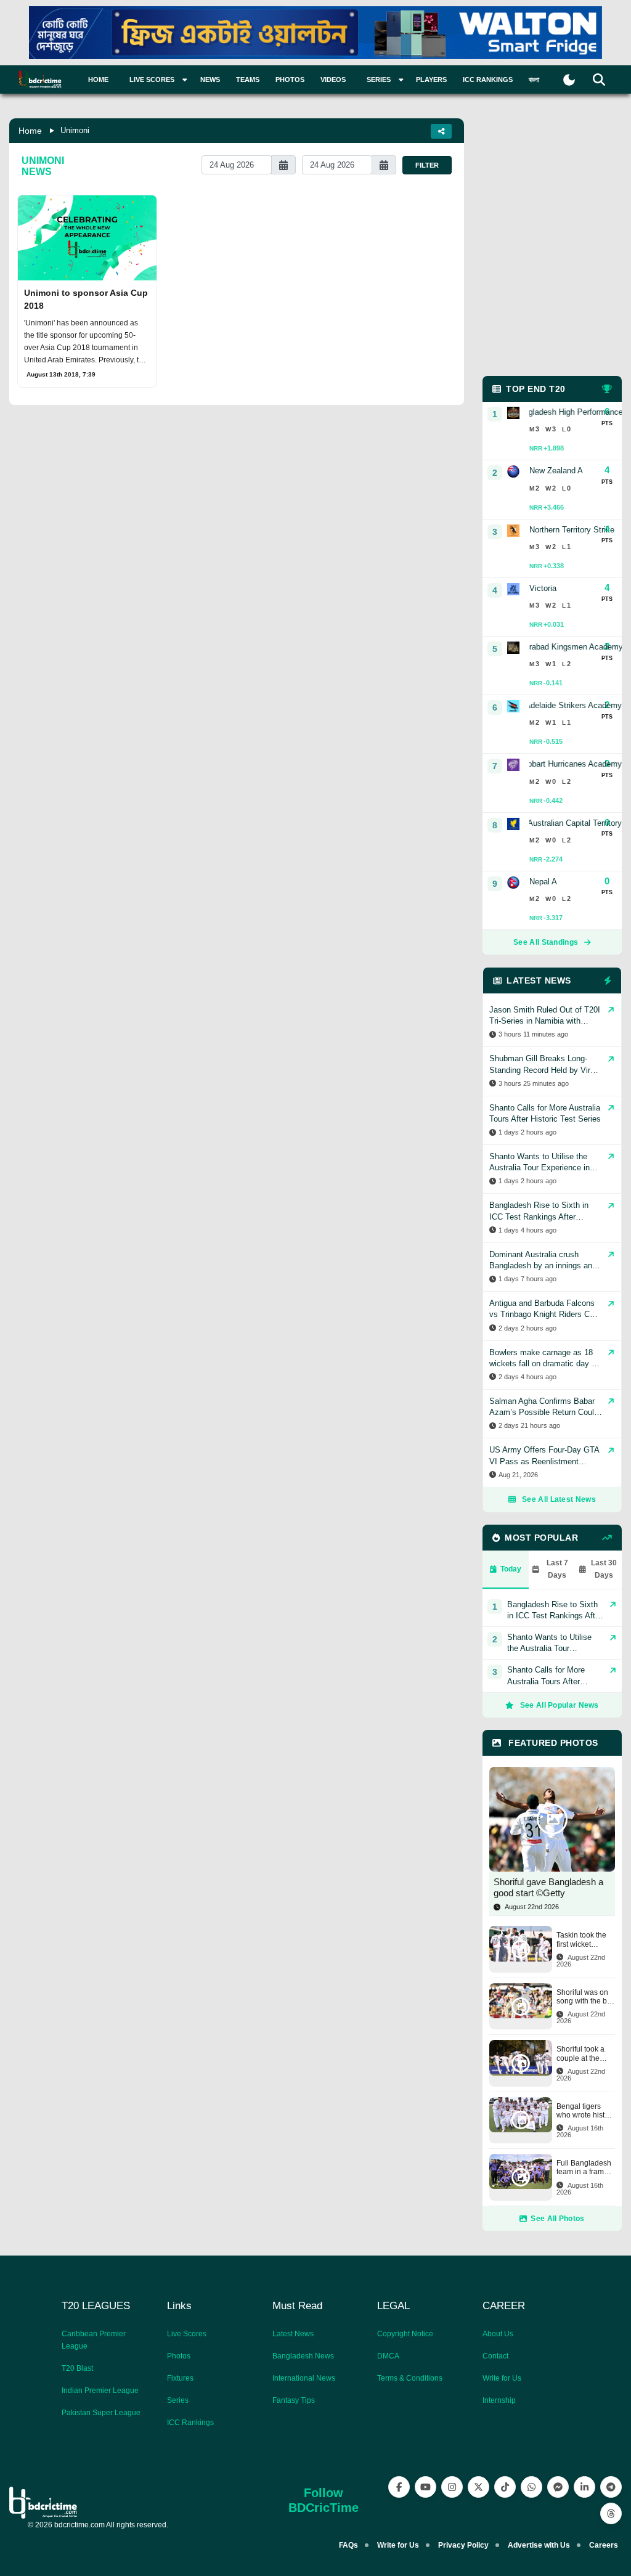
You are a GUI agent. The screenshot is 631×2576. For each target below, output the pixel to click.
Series (178, 2400)
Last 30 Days (604, 1569)
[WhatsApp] (531, 2487)
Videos (333, 79)
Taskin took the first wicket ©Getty (581, 1940)
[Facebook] (399, 2487)
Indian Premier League (100, 2391)
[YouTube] (425, 2487)
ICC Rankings (488, 79)
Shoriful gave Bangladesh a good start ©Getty (548, 1887)
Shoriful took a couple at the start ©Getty (580, 2054)
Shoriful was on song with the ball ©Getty (586, 1997)
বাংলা (534, 79)
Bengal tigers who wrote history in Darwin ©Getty (586, 2111)
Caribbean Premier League (94, 2340)
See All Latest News (559, 1499)
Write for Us (502, 2378)
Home (98, 79)
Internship (499, 2400)
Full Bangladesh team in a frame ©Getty (584, 2168)
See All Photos (557, 2219)
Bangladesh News (303, 2356)
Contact (495, 2356)
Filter (427, 165)
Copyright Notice (405, 2334)
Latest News (293, 2334)
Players (431, 79)
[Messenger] (558, 2487)
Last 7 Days (557, 1569)
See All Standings (546, 942)
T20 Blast (77, 2368)
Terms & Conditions (410, 2378)
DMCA (388, 2356)
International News (304, 2378)
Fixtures (180, 2378)
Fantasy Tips (294, 2400)
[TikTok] (505, 2487)
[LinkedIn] (584, 2487)
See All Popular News (560, 1705)
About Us (498, 2334)
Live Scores (187, 2334)
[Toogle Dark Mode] (569, 80)
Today (511, 1569)
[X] (478, 2487)
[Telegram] (611, 2487)
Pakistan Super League (101, 2413)
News (210, 79)
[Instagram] (452, 2487)
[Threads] (611, 2513)
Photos (290, 79)
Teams (248, 79)
